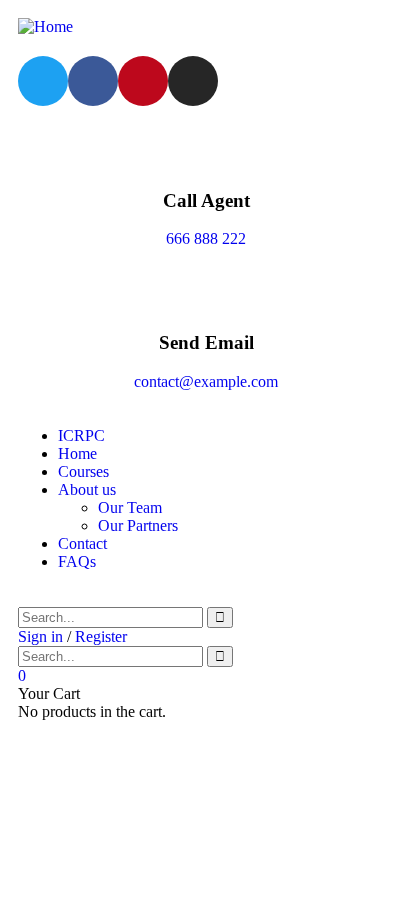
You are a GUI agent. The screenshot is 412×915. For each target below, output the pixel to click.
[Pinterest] (143, 81)
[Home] (45, 26)
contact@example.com (206, 381)
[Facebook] (93, 81)
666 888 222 (206, 238)
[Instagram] (193, 81)
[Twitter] (43, 81)
